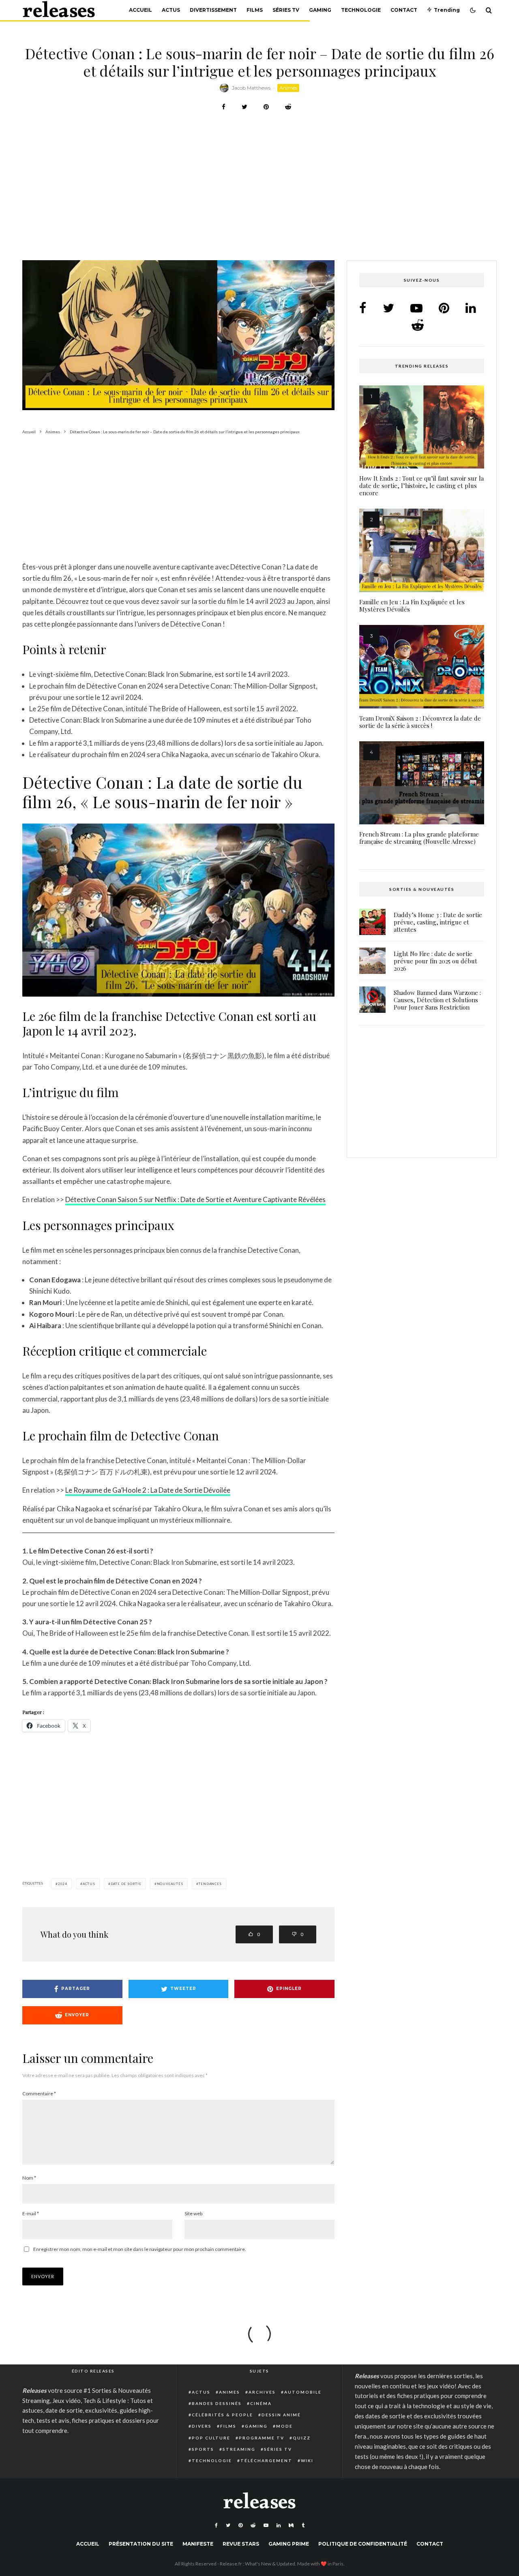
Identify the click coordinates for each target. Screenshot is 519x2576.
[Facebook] (216, 2525)
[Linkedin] (279, 2525)
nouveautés (170, 1884)
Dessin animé (281, 2415)
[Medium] (291, 2525)
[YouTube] (266, 2525)
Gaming (320, 10)
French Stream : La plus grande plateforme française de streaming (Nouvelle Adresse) (419, 838)
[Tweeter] (244, 107)
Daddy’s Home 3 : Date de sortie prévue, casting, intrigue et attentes (438, 922)
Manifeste (198, 2544)
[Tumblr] (303, 2525)
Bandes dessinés (217, 2403)
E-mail (31, 2213)
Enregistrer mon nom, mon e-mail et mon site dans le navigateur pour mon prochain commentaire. (140, 2249)
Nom (29, 2178)
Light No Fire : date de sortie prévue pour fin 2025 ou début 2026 (435, 961)
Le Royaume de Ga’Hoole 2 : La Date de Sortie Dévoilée (148, 1490)
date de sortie (126, 1884)
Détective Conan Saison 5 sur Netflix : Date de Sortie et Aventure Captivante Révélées (195, 1199)
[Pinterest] (240, 2525)
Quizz (302, 2438)
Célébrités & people (222, 2415)
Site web (193, 2213)
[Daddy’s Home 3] (372, 922)
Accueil (140, 10)
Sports (203, 2449)
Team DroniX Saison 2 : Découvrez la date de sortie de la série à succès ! (420, 722)
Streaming (239, 2449)
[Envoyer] (288, 107)
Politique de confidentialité (363, 2544)
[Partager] (224, 107)
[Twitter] (228, 2525)
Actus (171, 10)
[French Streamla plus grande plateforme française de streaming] (422, 783)
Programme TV (262, 2438)
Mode (284, 2426)
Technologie (361, 10)
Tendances (210, 1884)
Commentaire (39, 2094)
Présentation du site (141, 2544)
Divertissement (213, 10)
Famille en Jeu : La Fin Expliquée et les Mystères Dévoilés (412, 605)
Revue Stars (241, 2544)
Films (255, 10)
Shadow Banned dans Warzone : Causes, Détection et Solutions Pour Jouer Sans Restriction (437, 1000)
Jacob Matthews (251, 88)
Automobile (303, 2392)
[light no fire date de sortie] (372, 961)
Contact (404, 10)
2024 (63, 1884)
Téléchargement (266, 2460)
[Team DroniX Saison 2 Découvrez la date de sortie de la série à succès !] (422, 667)
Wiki (307, 2460)
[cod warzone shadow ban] (372, 1000)
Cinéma (261, 2403)
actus (89, 1884)
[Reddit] (253, 2525)
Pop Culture (211, 2438)
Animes (288, 88)
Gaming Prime (289, 2544)
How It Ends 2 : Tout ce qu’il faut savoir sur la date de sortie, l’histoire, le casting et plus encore (421, 486)
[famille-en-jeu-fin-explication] (422, 550)
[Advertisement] (259, 200)
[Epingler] (266, 107)
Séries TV (286, 10)
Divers (202, 2426)
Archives (262, 2392)
